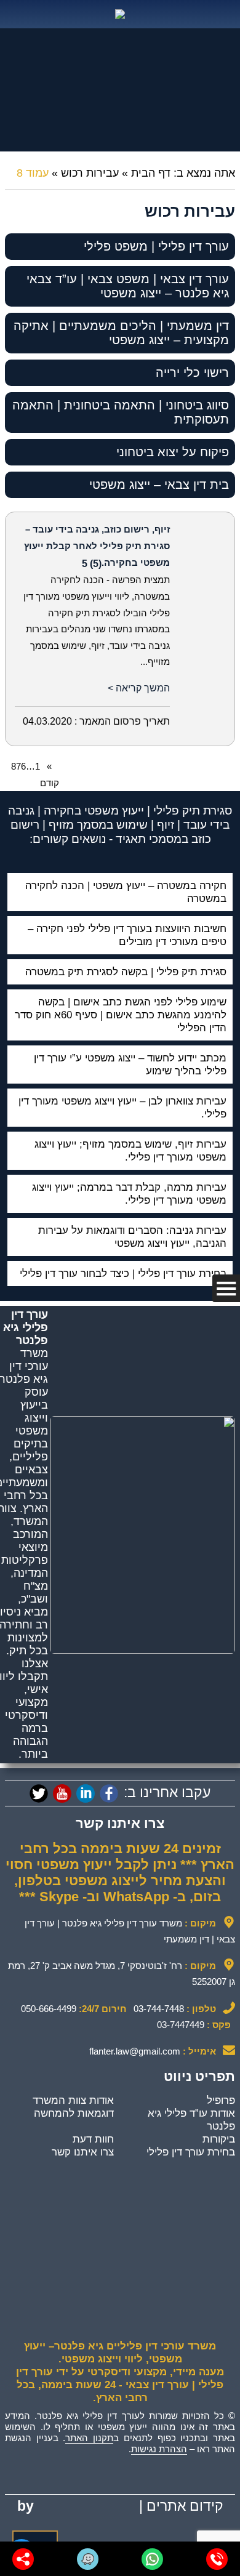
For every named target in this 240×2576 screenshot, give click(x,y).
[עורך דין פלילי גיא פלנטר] (120, 14)
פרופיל (221, 2100)
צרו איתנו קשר (83, 2152)
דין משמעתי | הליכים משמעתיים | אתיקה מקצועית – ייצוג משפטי (121, 333)
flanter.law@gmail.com (135, 2051)
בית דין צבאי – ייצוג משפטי (159, 485)
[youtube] (62, 1793)
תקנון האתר (89, 2438)
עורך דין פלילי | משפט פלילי (156, 246)
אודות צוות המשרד (73, 2100)
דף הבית (151, 173)
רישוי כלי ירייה (192, 372)
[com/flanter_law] (39, 1793)
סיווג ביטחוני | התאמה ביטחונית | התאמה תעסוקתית (121, 412)
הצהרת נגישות (159, 2449)
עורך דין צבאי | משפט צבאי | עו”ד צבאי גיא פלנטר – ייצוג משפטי (128, 286)
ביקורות (219, 2139)
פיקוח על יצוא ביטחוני (173, 452)
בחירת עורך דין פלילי (191, 2152)
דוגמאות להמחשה (74, 2113)
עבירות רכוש (90, 173)
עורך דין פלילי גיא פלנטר (26, 1327)
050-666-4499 (49, 2009)
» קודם (50, 775)
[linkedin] (86, 1793)
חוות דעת (93, 2139)
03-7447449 (181, 2025)
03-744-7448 (159, 2009)
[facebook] (109, 1793)
